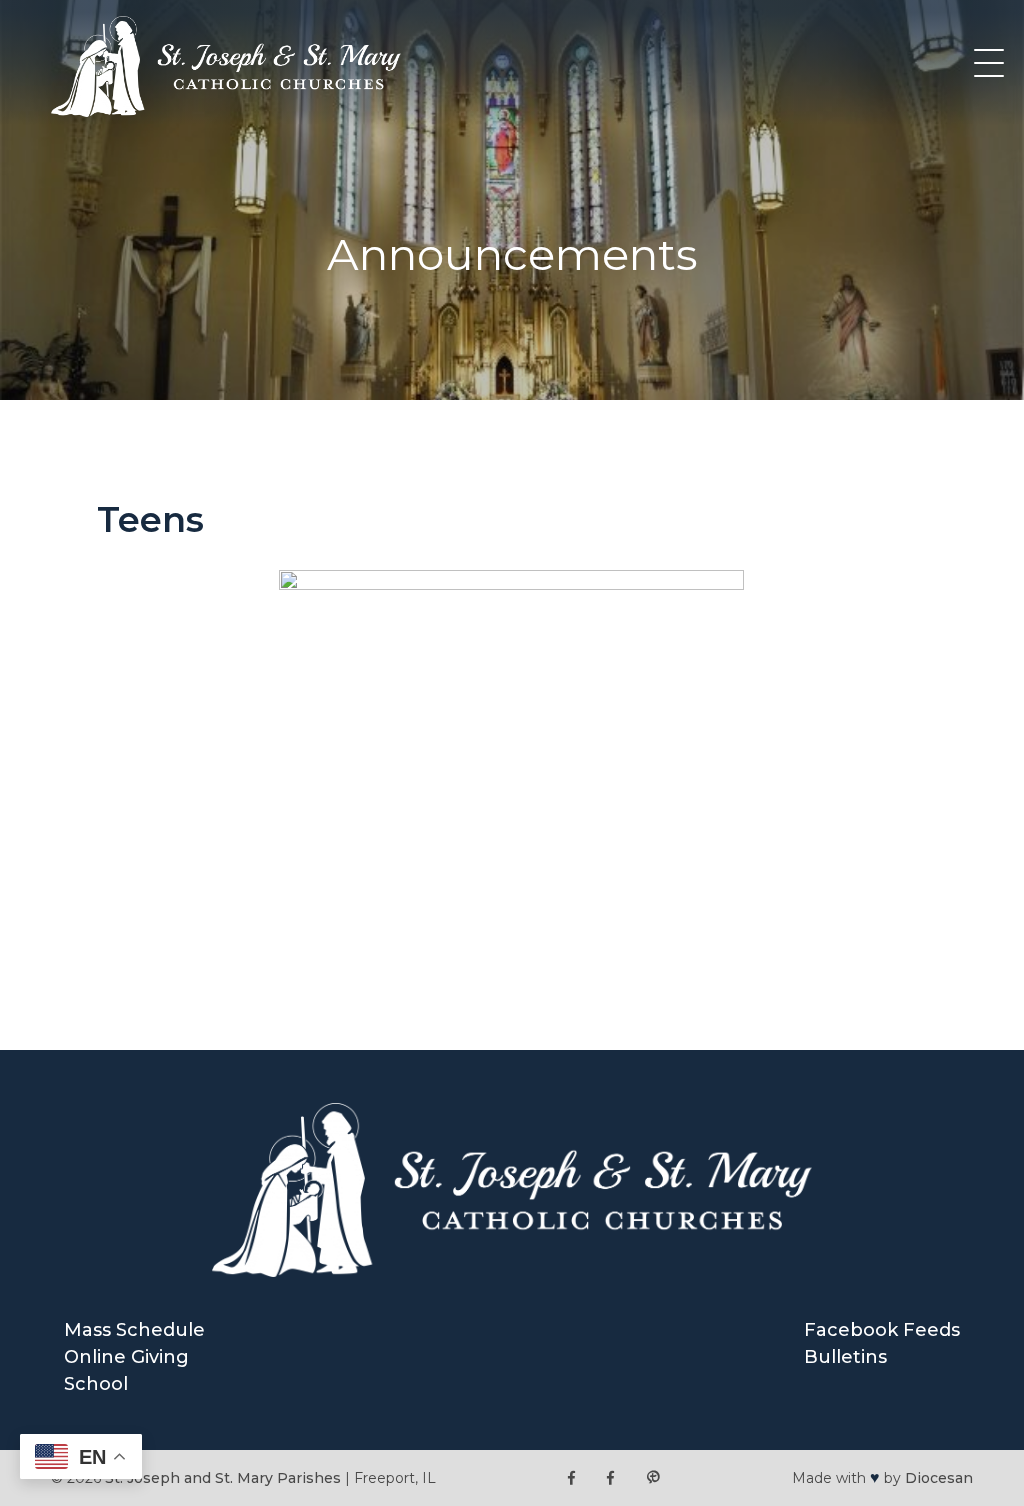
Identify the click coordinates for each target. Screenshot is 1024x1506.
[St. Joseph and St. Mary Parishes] (226, 111)
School (96, 1384)
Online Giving (126, 1357)
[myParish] (653, 1478)
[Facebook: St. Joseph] (571, 1478)
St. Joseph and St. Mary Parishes (223, 1478)
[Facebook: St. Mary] (610, 1478)
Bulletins (845, 1357)
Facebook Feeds (882, 1330)
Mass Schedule (134, 1330)
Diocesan (939, 1478)
